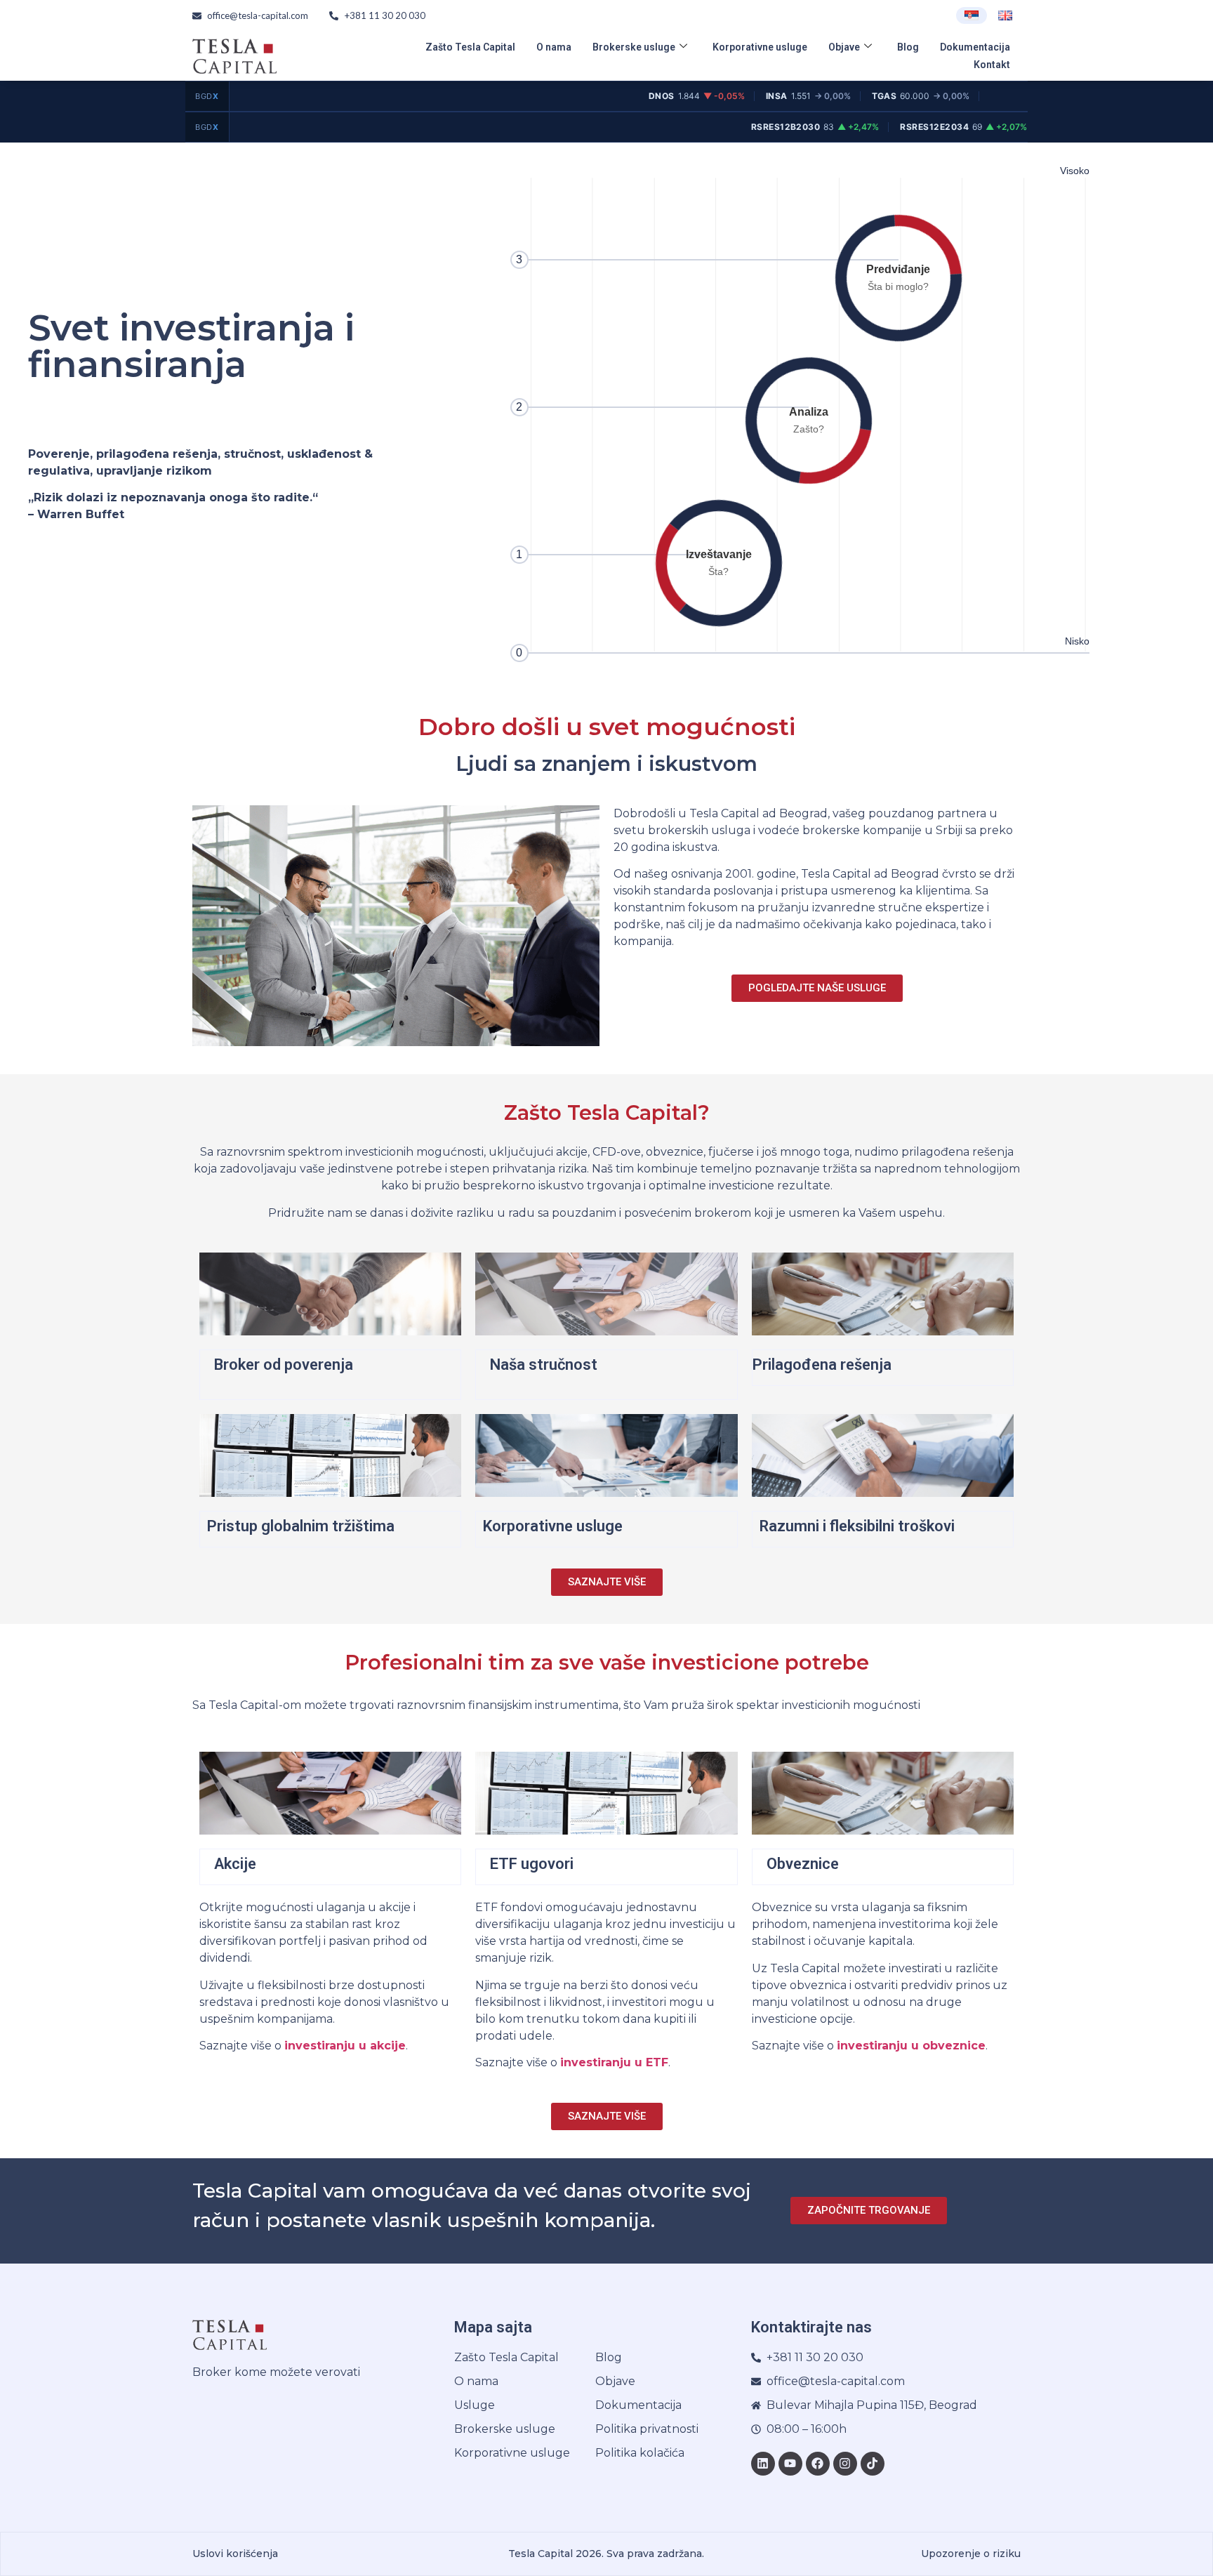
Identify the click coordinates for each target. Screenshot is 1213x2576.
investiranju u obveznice (911, 2046)
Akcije (235, 1864)
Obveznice (803, 1864)
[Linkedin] (763, 2464)
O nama (554, 47)
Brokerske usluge (634, 47)
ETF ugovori (532, 1864)
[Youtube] (790, 2464)
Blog (908, 47)
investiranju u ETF (614, 2062)
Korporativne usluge (760, 47)
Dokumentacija (975, 47)
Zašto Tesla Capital (470, 47)
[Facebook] (818, 2464)
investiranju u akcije (345, 2046)
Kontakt (992, 65)
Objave (844, 47)
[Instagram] (845, 2464)
